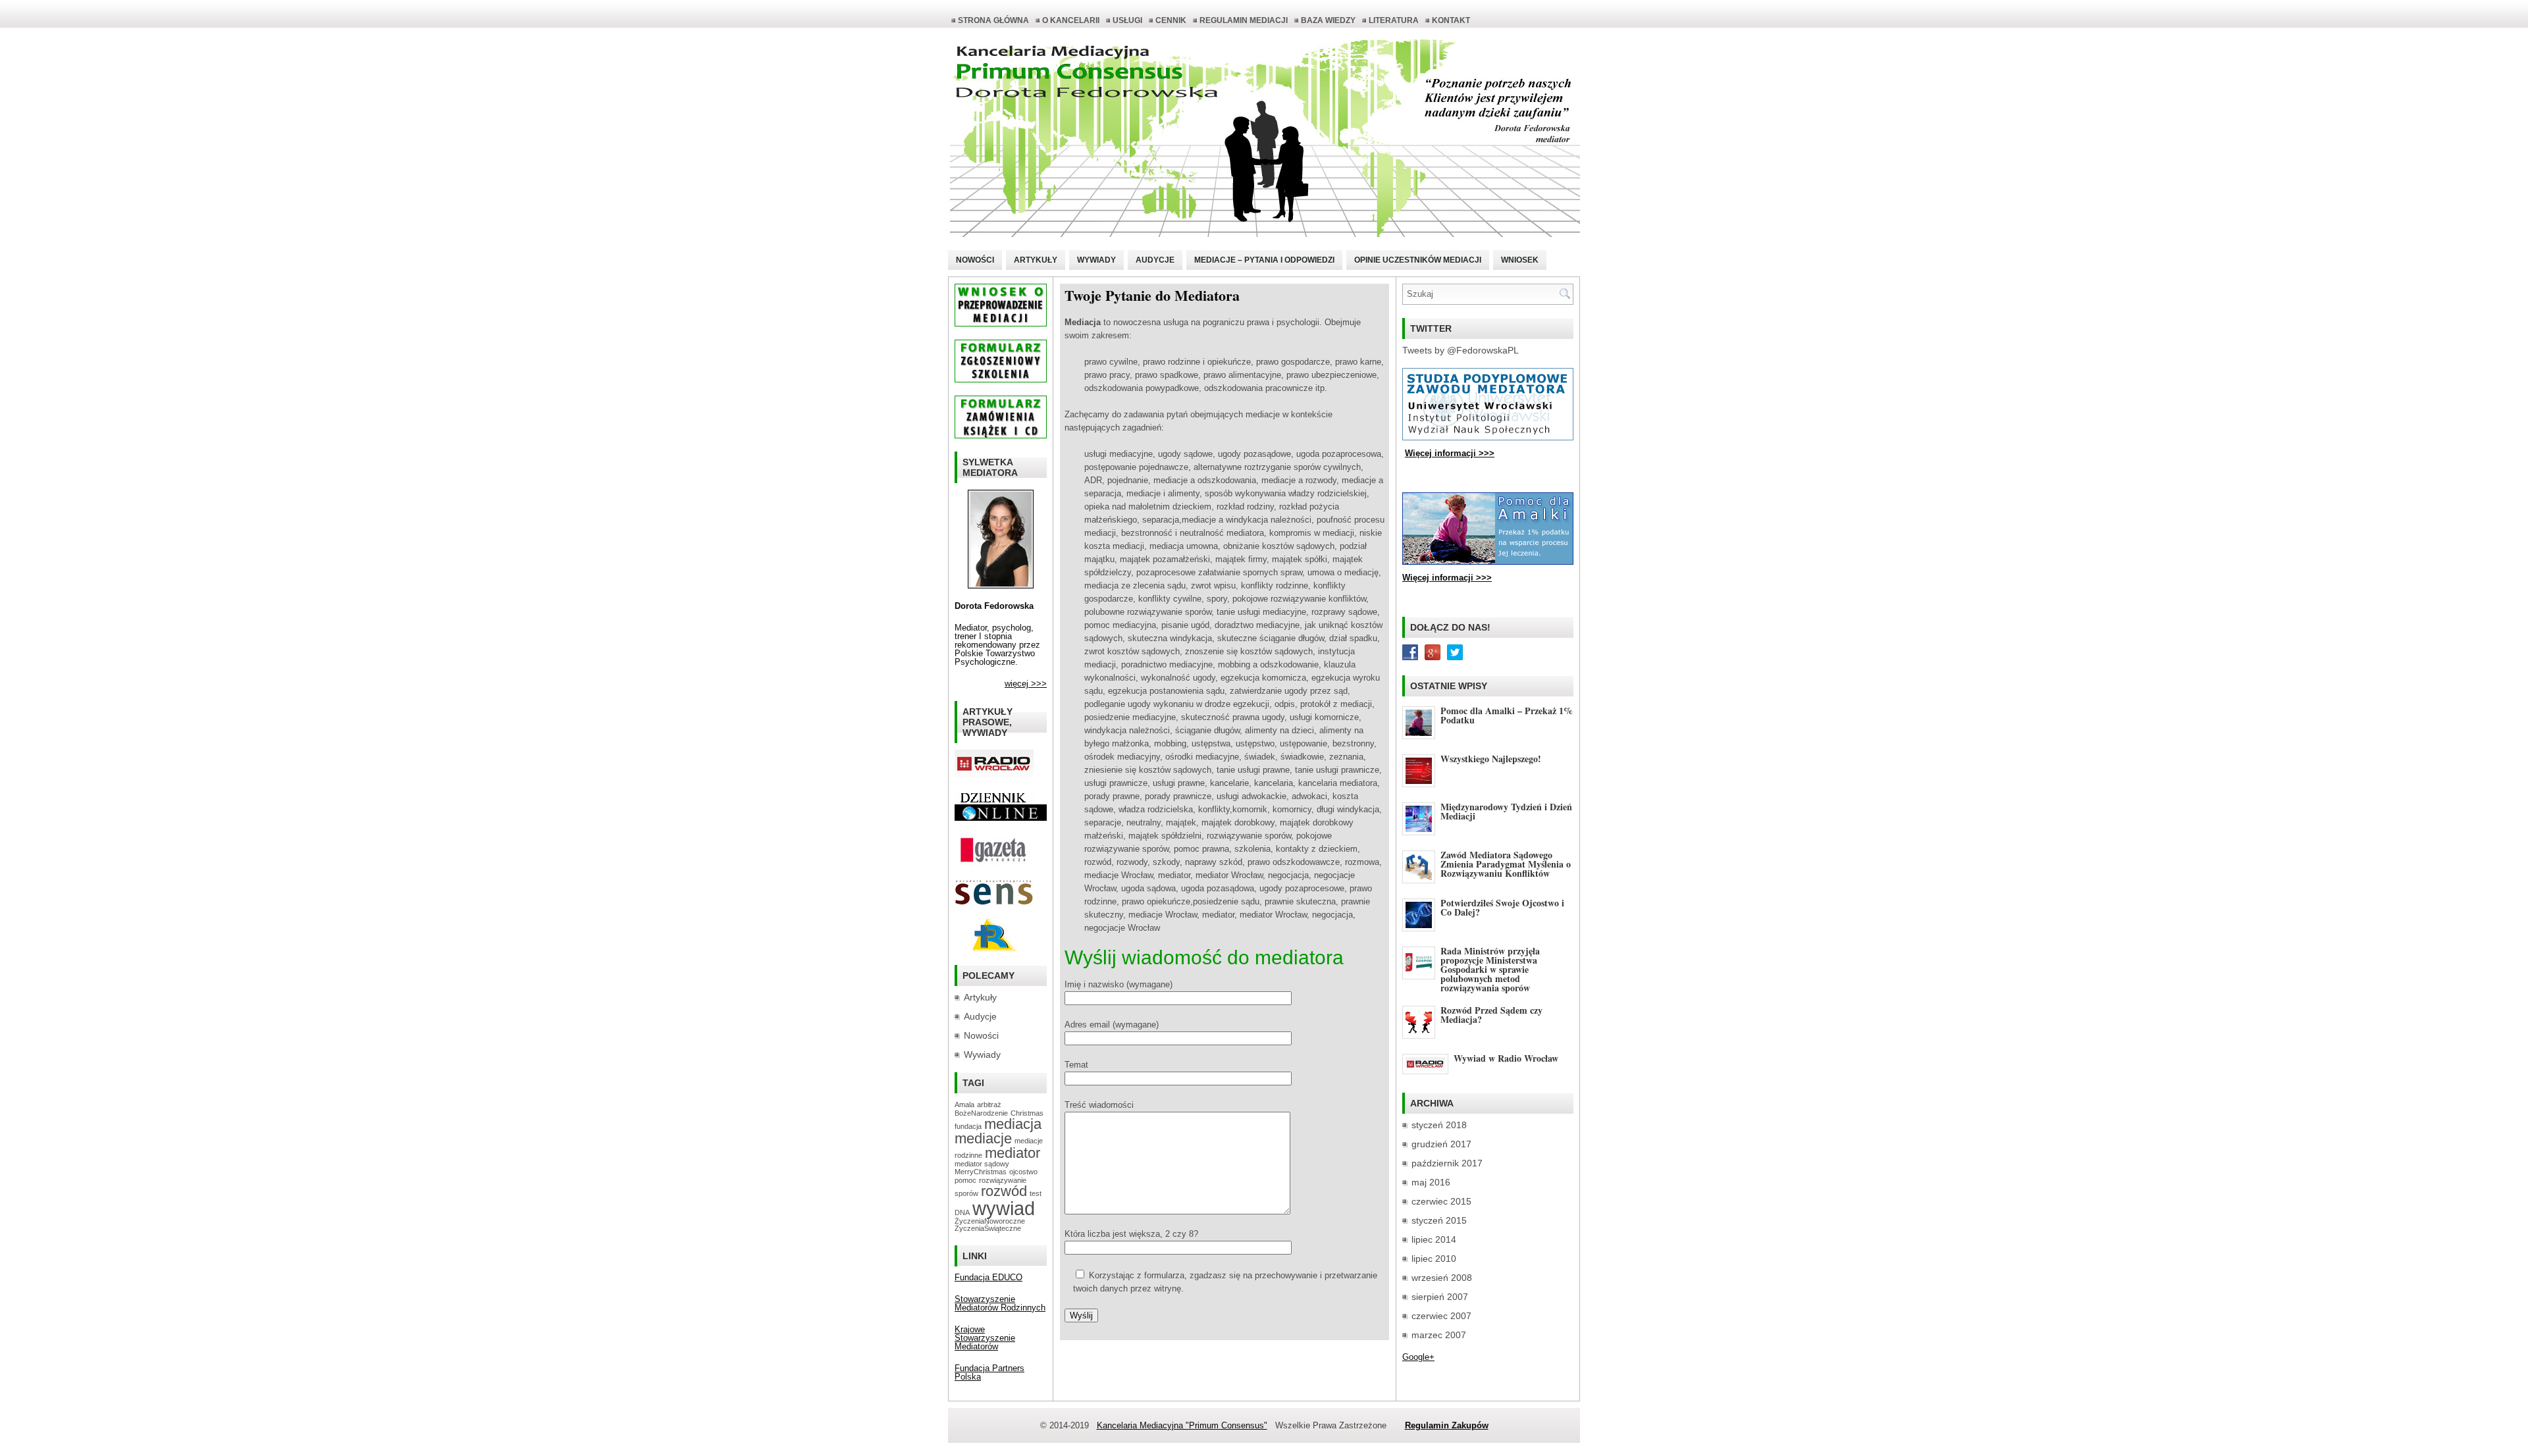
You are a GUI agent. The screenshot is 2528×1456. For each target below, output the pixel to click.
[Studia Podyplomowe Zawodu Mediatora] (1488, 437)
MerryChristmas (981, 1172)
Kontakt (1451, 20)
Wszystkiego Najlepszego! (1491, 759)
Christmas (1027, 1113)
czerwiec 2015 (1441, 1201)
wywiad (1004, 1208)
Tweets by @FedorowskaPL (1461, 350)
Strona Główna (993, 20)
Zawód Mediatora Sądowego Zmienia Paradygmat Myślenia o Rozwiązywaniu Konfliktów (1506, 864)
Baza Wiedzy (1328, 20)
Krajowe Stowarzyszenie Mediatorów (985, 1338)
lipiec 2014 (1434, 1239)
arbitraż (989, 1105)
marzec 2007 (1439, 1335)
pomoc (965, 1180)
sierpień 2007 (1440, 1297)
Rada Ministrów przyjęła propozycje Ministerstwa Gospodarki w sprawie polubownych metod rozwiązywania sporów (1490, 969)
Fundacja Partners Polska (989, 1372)
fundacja (968, 1126)
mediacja (1013, 1124)
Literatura (1394, 20)
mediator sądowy (982, 1164)
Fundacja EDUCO (988, 1277)
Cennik (1171, 20)
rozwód (1004, 1191)
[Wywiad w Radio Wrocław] (994, 774)
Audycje (1155, 260)
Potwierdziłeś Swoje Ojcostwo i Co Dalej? (1502, 907)
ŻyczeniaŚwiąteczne (988, 1228)
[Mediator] (1001, 585)
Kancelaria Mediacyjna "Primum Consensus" (1182, 1425)
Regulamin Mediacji (1244, 20)
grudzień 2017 (1441, 1144)
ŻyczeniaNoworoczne (990, 1221)
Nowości (975, 260)
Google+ (1418, 1357)
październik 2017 (1447, 1163)
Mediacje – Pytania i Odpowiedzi (1264, 260)
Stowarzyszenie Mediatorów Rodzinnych (1000, 1303)
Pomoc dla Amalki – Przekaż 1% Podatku (1507, 715)
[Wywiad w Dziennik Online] (994, 801)
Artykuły (1036, 260)
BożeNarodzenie (981, 1113)
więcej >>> (1026, 684)
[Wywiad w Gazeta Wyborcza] (994, 863)
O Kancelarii (1071, 20)
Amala (964, 1105)
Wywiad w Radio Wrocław (1506, 1058)
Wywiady (1096, 260)
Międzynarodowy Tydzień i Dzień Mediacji (1506, 811)
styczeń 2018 (1439, 1125)
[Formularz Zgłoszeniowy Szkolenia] (1001, 379)
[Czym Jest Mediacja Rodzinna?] (994, 949)
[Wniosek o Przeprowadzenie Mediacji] (1001, 324)
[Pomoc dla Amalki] (1488, 562)
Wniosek (1520, 260)
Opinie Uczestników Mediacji (1418, 260)
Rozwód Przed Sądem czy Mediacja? (1491, 1015)
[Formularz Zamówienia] (1001, 435)
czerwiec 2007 (1441, 1316)
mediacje (983, 1138)
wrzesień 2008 (1442, 1278)
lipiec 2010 (1434, 1259)
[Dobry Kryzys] (994, 902)
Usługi (1127, 20)
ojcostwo (1023, 1172)
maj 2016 (1431, 1182)
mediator (1013, 1153)
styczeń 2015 (1439, 1220)
